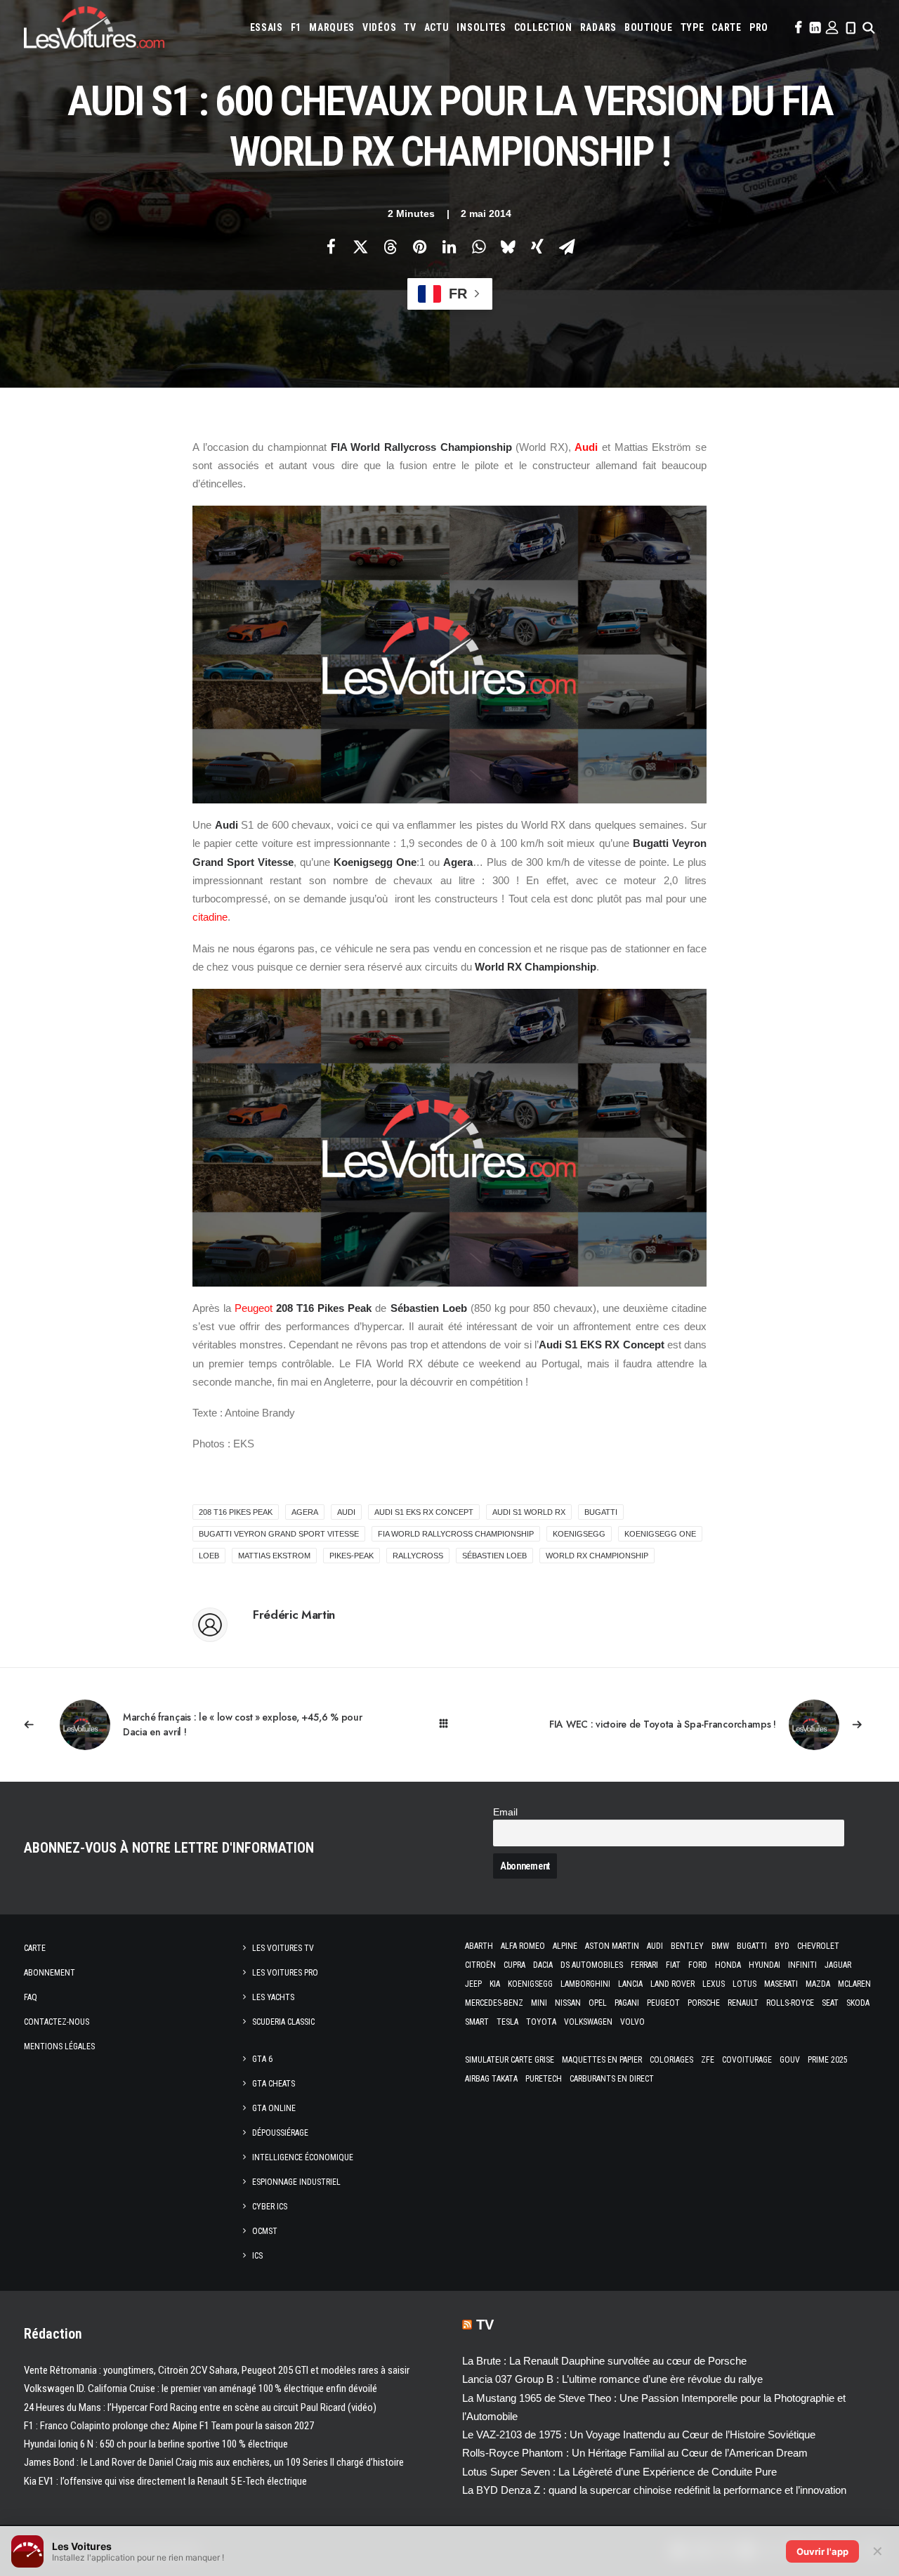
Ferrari (644, 1965)
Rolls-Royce (790, 2003)
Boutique (649, 27)
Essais (267, 27)
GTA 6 (262, 2059)
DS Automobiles (592, 1965)
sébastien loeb (494, 1556)
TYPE (693, 27)
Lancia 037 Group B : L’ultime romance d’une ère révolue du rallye (612, 2379)
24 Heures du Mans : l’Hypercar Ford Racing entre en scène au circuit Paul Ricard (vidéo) (200, 2407)
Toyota (541, 2022)
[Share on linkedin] (449, 247)
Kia (495, 1984)
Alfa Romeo (523, 1946)
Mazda (818, 1984)
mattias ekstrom (274, 1556)
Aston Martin (612, 1946)
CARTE (727, 27)
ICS (257, 2256)
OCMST (265, 2231)
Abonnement (50, 1973)
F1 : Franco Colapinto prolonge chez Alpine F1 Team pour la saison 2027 (169, 2426)
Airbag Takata (491, 2079)
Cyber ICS (270, 2207)
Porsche (704, 2003)
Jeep (473, 1984)
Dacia (543, 1965)
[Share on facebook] (331, 247)
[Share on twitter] (360, 247)
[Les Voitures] (94, 27)
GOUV (790, 2060)
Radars (598, 27)
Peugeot (254, 1308)
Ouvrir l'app (822, 2551)
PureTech (544, 2079)
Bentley (687, 1946)
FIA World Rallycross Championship (456, 1534)
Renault (743, 2003)
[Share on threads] (390, 247)
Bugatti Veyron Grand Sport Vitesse (279, 1534)
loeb (209, 1556)
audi (346, 1512)
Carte (35, 1948)
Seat (830, 2003)
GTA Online (274, 2108)
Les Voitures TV (283, 1948)
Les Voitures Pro (285, 1973)
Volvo (632, 2022)
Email (505, 1812)
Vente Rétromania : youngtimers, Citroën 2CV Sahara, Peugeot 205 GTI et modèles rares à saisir (217, 2370)
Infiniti (802, 1965)
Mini (539, 2003)
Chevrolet (818, 1946)
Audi (586, 447)
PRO (759, 27)
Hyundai (765, 1965)
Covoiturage (747, 2060)
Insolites (481, 27)
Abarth (479, 1946)
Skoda (858, 2003)
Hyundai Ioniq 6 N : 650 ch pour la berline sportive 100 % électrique (156, 2444)
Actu (437, 27)
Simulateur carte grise (510, 2060)
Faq (31, 1997)
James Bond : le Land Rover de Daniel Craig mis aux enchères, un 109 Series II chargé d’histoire (214, 2462)
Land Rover (672, 1984)
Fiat (673, 1965)
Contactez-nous (57, 2022)
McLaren (854, 1984)
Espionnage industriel (296, 2182)
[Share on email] (567, 247)
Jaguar (838, 1965)
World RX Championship (597, 1556)
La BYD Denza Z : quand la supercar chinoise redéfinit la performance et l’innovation (654, 2490)
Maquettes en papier (602, 2060)
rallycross (418, 1556)
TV (410, 27)
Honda (728, 1965)
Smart (477, 2022)
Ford (698, 1965)
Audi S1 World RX (529, 1512)
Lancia (630, 1984)
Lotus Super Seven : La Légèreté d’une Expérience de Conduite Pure (619, 2472)
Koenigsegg (530, 1984)
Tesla (507, 2022)
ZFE (708, 2060)
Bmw (720, 1946)
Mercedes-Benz (494, 2003)
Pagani (627, 2003)
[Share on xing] (537, 247)
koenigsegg (579, 1534)
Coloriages (671, 2060)
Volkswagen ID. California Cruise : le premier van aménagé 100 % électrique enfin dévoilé (201, 2388)
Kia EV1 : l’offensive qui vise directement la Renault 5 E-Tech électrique (165, 2481)
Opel (598, 2003)
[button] (797, 27)
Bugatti (752, 1946)
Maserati (781, 1984)
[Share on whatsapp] (478, 247)
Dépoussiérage (280, 2133)
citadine (210, 917)
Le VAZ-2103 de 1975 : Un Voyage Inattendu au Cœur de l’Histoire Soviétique (639, 2434)
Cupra (514, 1965)
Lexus (714, 1984)
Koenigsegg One (660, 1534)
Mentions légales (59, 2046)
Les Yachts (273, 1997)
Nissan (568, 2003)
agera (305, 1512)
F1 (296, 27)
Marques (332, 27)
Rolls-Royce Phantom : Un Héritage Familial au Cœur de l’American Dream (635, 2453)
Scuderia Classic (283, 2022)
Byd (782, 1946)
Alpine (565, 1946)
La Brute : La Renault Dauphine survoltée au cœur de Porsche (604, 2361)
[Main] (450, 1724)
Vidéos (379, 27)
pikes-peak (352, 1556)
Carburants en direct (612, 2079)
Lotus (744, 1984)
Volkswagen (588, 2022)
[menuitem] (267, 27)
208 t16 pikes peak (236, 1512)
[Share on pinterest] (419, 247)
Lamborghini (585, 1984)
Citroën (480, 1965)
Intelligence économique (303, 2157)
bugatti (601, 1512)
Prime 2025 (828, 2060)
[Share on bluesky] (508, 247)
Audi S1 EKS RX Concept (424, 1512)
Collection (543, 27)
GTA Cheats (274, 2084)
